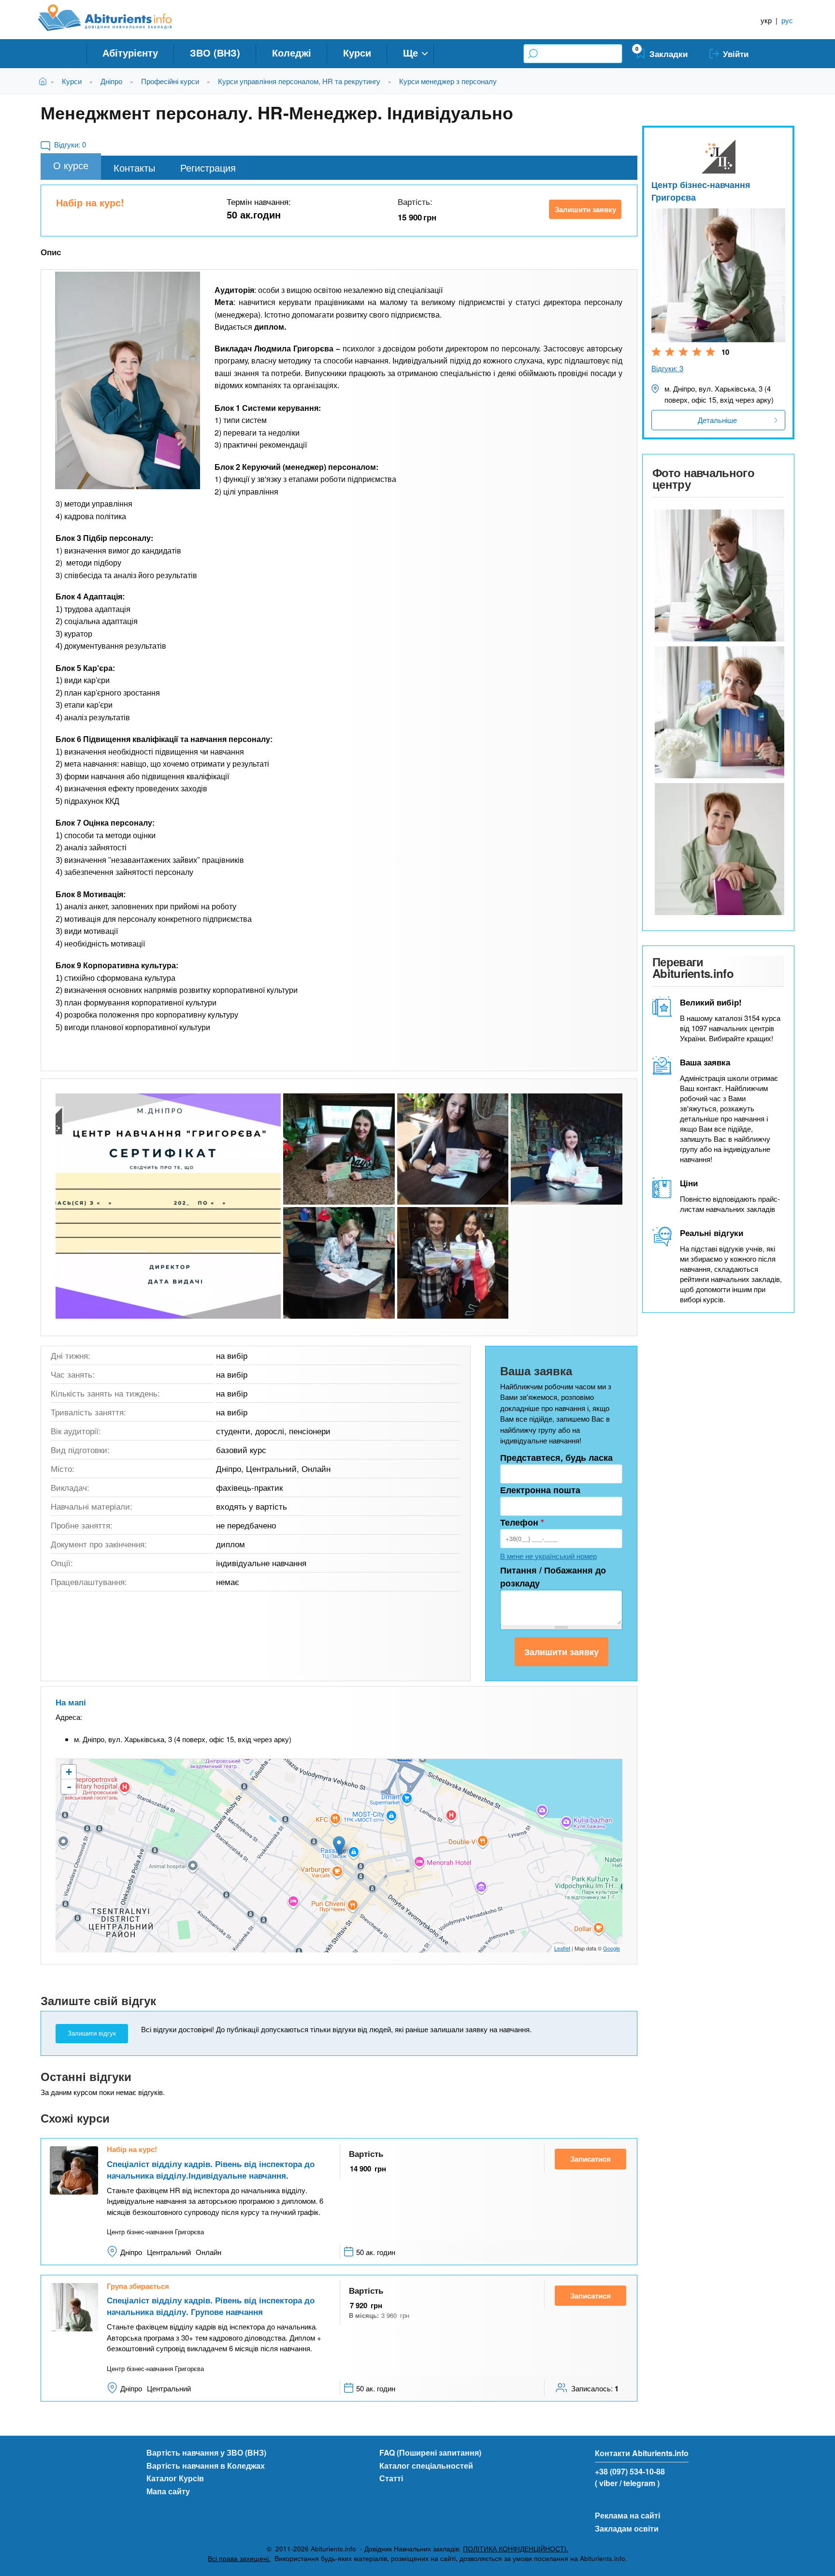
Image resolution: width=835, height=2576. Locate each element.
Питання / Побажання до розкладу (553, 1577)
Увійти (736, 54)
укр (766, 20)
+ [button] (69, 1772)
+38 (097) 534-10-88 (630, 2471)
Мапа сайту (168, 2491)
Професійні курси (170, 81)
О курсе (71, 165)
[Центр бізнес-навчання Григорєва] (718, 575)
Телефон (522, 1522)
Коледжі (292, 52)
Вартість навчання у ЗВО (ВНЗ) (206, 2452)
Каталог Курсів (175, 2478)
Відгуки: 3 (667, 368)
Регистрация (208, 167)
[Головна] (116, 18)
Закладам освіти (627, 2528)
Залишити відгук (92, 2033)
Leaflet (562, 1948)
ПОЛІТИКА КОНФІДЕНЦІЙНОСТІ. (516, 2549)
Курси (357, 52)
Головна (45, 81)
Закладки (669, 54)
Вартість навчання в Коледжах (206, 2466)
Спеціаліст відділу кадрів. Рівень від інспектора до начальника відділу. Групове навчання (211, 2306)
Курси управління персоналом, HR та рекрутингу (299, 81)
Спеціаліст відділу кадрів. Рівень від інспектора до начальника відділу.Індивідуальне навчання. (211, 2169)
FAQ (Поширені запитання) (430, 2452)
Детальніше (717, 420)
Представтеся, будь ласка (556, 1457)
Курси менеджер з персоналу (448, 81)
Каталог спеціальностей (426, 2466)
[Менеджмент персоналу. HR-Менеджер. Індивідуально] (128, 380)
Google (612, 1948)
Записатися (590, 2159)
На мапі (71, 1702)
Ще (410, 52)
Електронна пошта (540, 1490)
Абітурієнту (130, 52)
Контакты (134, 167)
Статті (391, 2478)
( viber (606, 2483)
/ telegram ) (640, 2483)
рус (787, 20)
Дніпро (111, 81)
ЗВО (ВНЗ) (215, 52)
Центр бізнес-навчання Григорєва (701, 191)
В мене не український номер (548, 1556)
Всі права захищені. (239, 2558)
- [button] (69, 1787)
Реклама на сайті (627, 2515)
